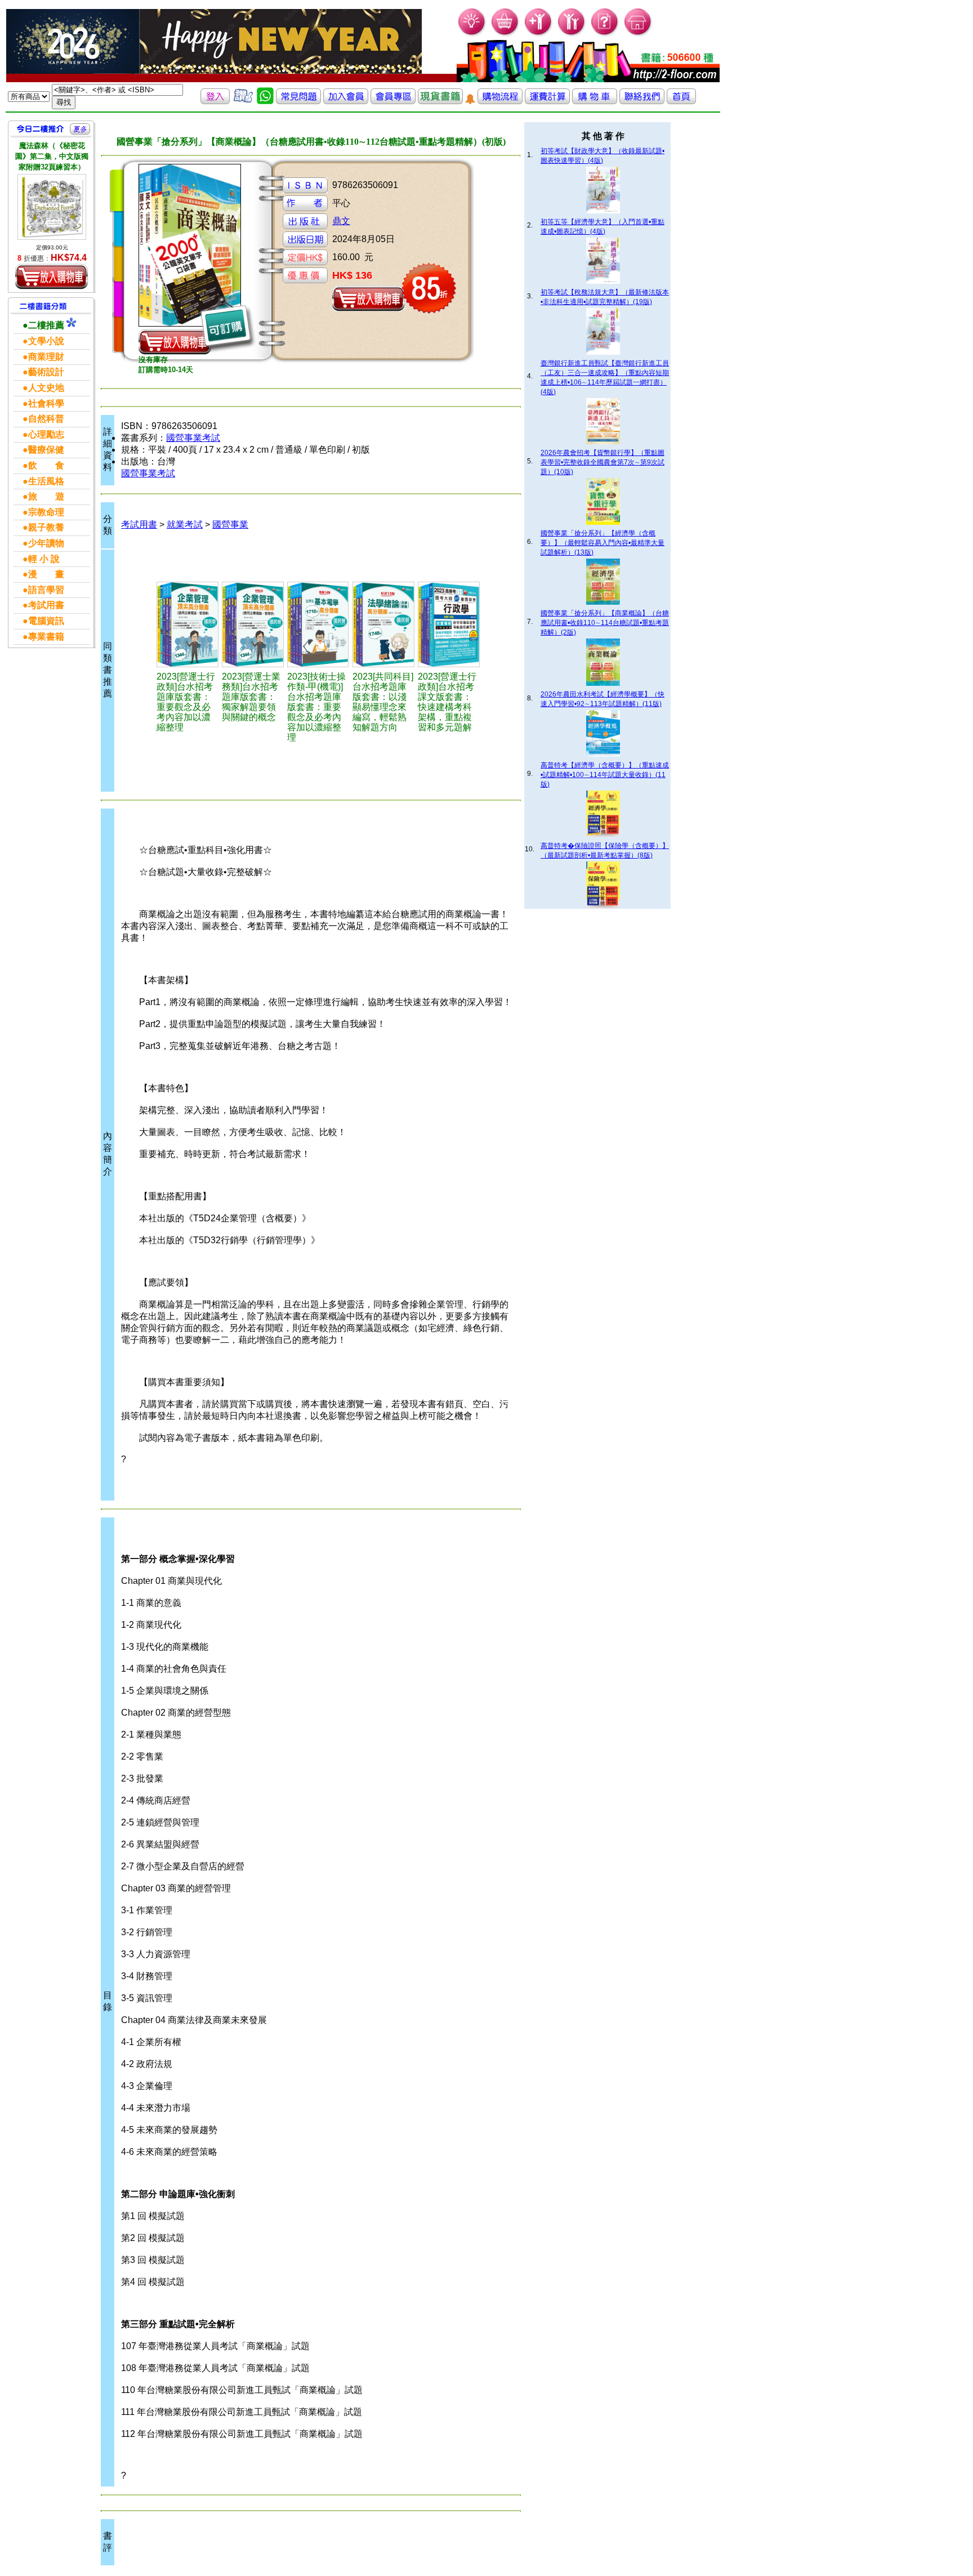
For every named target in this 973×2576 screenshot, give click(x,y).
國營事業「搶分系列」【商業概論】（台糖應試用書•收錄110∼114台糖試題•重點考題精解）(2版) (605, 623)
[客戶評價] (243, 101)
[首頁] (638, 34)
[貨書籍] (440, 101)
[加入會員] (539, 34)
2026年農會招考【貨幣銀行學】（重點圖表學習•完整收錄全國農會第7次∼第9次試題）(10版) (602, 462)
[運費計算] (547, 101)
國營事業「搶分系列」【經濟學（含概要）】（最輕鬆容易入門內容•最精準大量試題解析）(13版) (602, 543)
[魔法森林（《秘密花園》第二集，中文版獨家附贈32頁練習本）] (52, 207)
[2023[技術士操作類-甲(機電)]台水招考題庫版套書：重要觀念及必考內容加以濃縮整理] (318, 624)
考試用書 (139, 524)
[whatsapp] (265, 101)
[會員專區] (393, 101)
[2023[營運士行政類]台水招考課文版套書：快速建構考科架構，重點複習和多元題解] (449, 624)
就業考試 (185, 524)
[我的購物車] (505, 34)
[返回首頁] (681, 101)
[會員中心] (572, 34)
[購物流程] (500, 101)
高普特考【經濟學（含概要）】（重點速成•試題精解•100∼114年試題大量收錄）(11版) (605, 775)
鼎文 (341, 221)
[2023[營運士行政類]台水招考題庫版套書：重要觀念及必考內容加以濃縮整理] (188, 624)
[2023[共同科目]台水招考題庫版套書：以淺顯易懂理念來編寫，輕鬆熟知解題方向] (383, 624)
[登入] (215, 101)
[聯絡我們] (642, 101)
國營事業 (230, 524)
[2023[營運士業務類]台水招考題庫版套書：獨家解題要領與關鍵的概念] (253, 624)
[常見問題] (605, 34)
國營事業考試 (193, 438)
